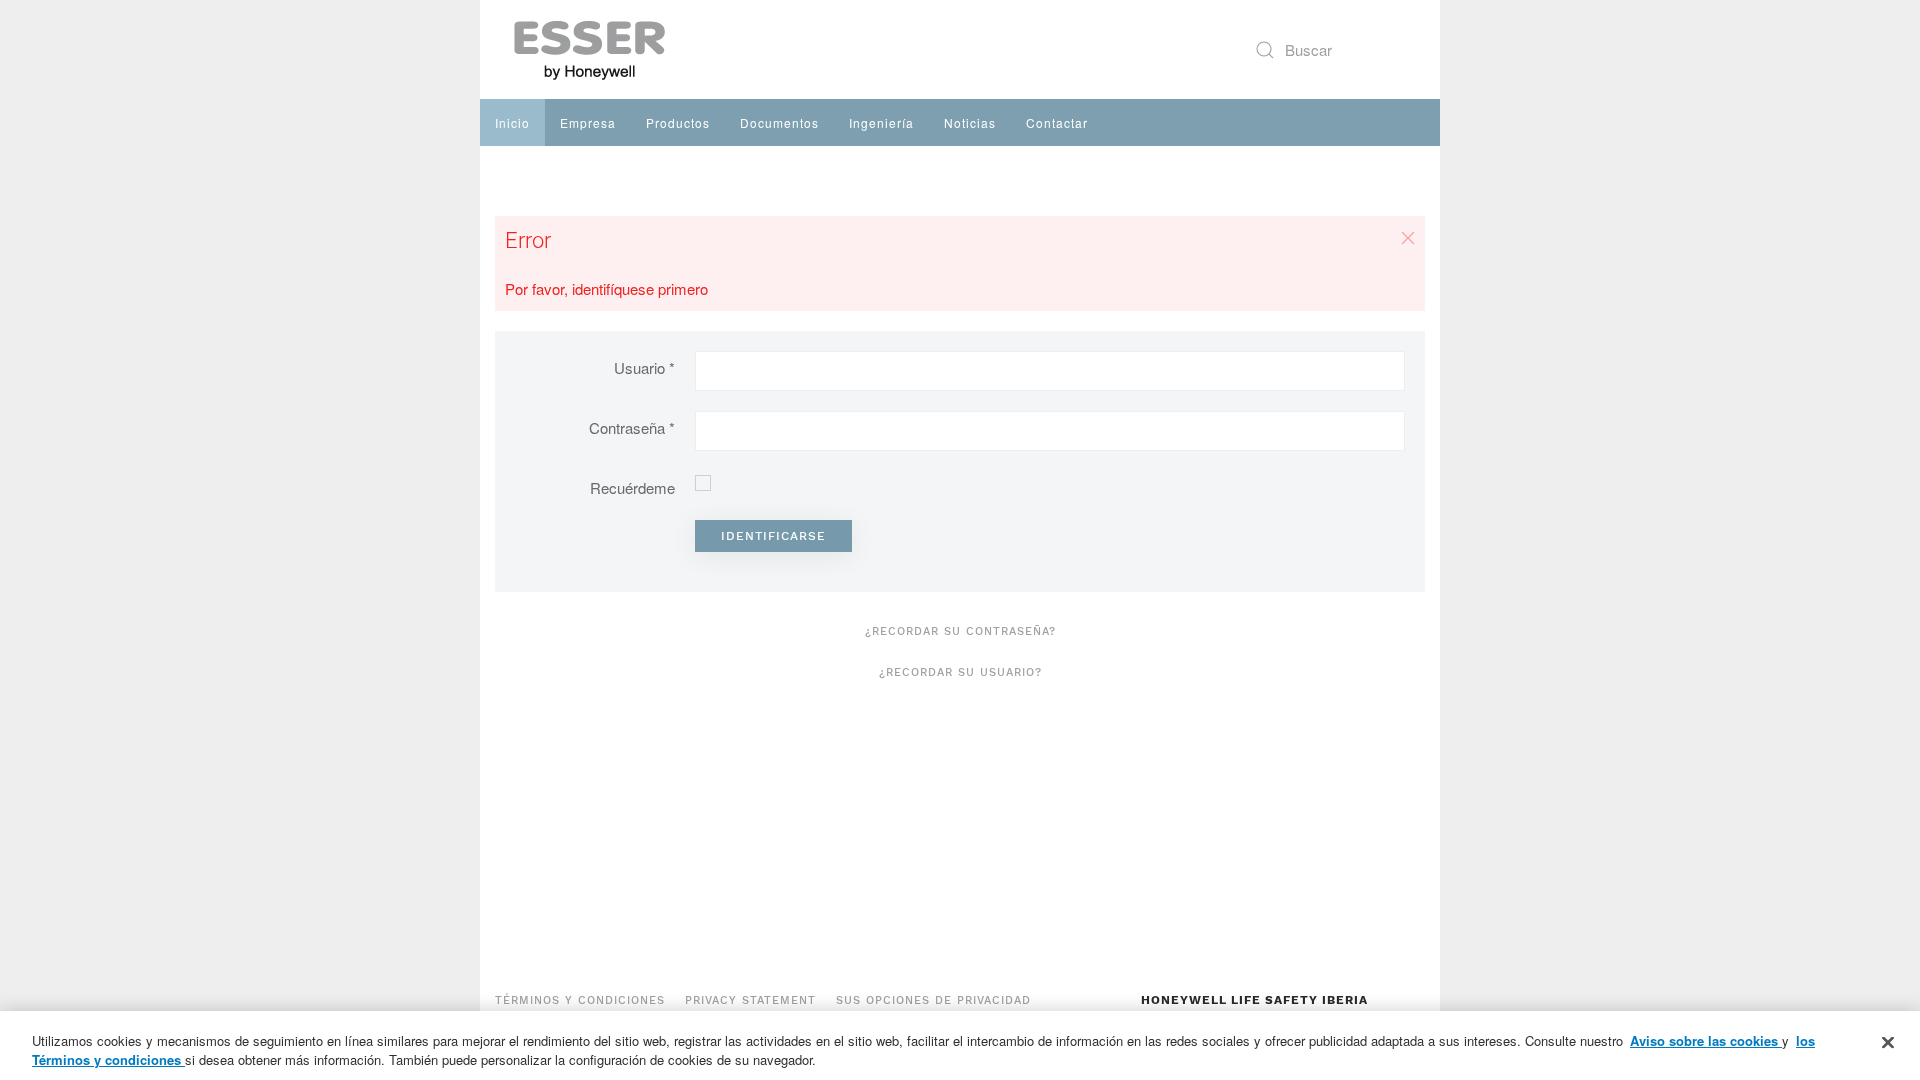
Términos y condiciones (580, 1000)
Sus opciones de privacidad (933, 1000)
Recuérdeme (632, 487)
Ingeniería (881, 122)
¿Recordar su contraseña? (960, 631)
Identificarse (773, 536)
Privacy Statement (750, 1000)
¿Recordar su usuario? (960, 672)
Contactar (1057, 122)
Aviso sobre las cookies (1706, 1040)
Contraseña (632, 427)
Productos (678, 122)
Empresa (588, 122)
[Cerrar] (1888, 1043)
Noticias (970, 122)
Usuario (644, 367)
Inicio (512, 122)
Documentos (779, 122)
